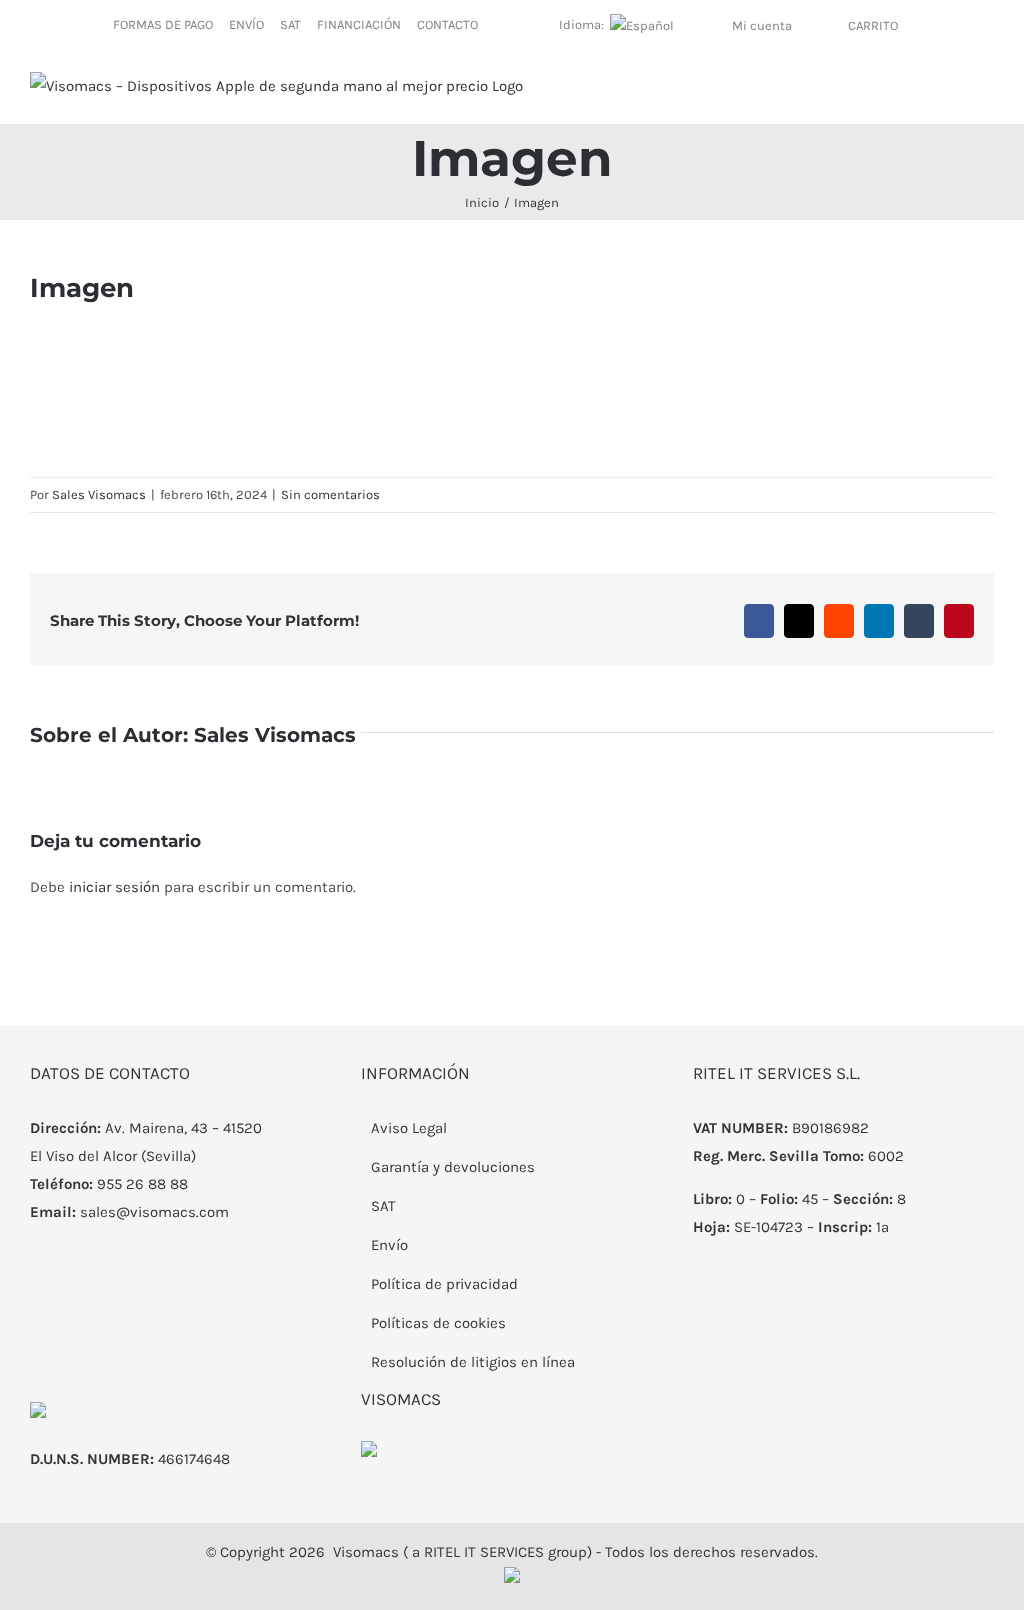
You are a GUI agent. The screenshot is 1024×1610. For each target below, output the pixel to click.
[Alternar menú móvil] (986, 92)
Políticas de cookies (438, 1323)
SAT (383, 1206)
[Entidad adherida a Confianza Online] (369, 1455)
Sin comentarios (330, 494)
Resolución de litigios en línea (473, 1362)
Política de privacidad (444, 1284)
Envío (389, 1245)
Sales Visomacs (99, 494)
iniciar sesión (116, 887)
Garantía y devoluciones (453, 1167)
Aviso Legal (409, 1128)
